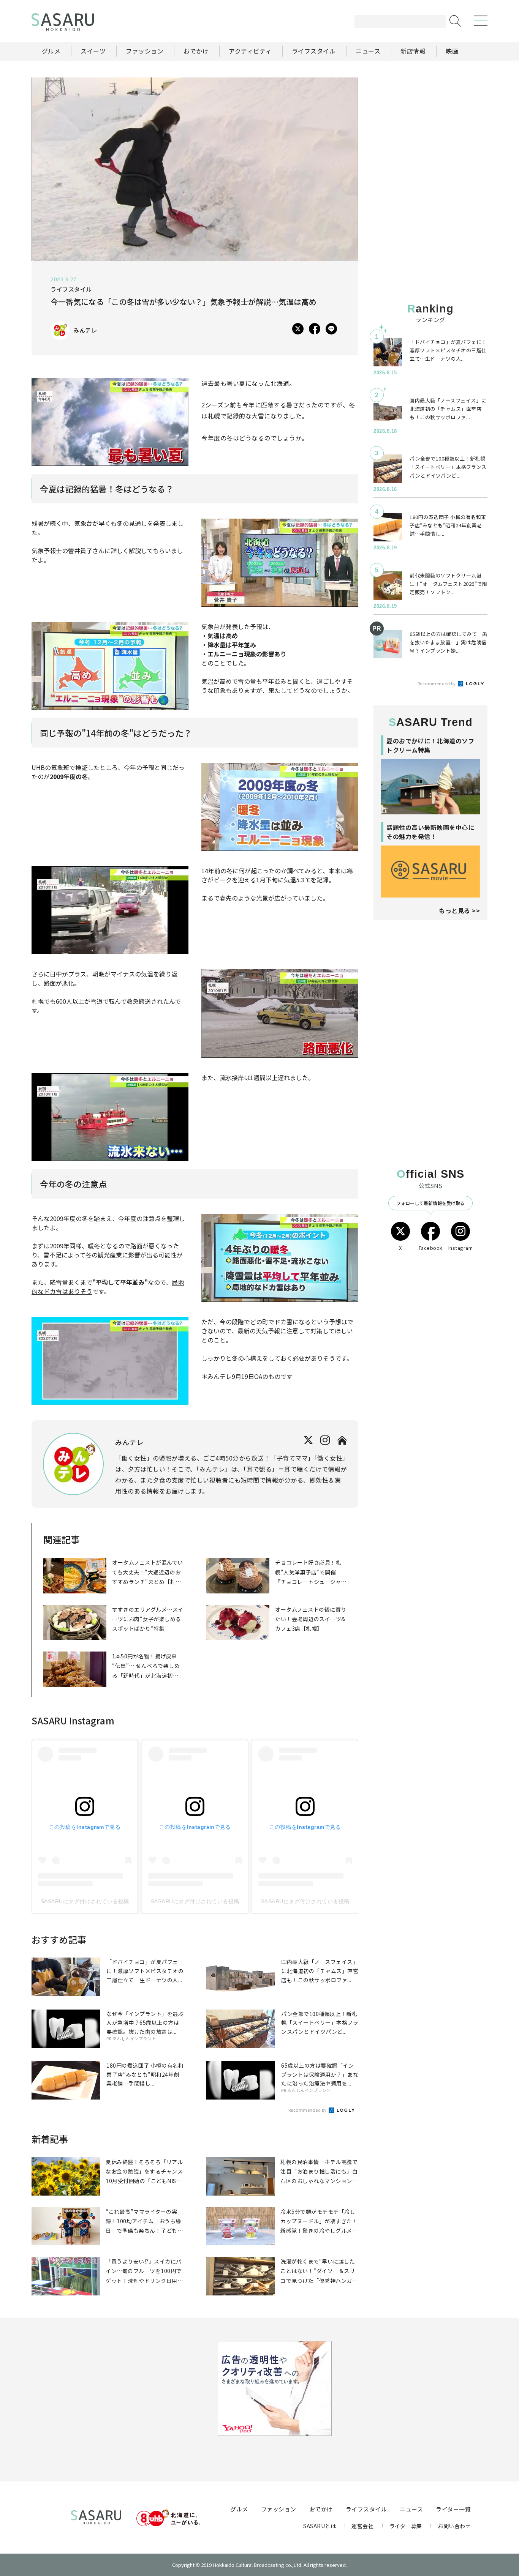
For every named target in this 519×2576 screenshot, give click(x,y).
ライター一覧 (453, 2509)
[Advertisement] (430, 125)
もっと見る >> (459, 910)
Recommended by (308, 2110)
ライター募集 (406, 2526)
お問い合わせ (454, 2526)
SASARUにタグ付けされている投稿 (85, 1901)
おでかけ (321, 2509)
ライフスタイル (366, 2509)
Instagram (461, 1248)
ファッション (279, 2509)
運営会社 (362, 2526)
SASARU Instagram (73, 1720)
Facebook (431, 1248)
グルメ (239, 2509)
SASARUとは (320, 2526)
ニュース (411, 2509)
